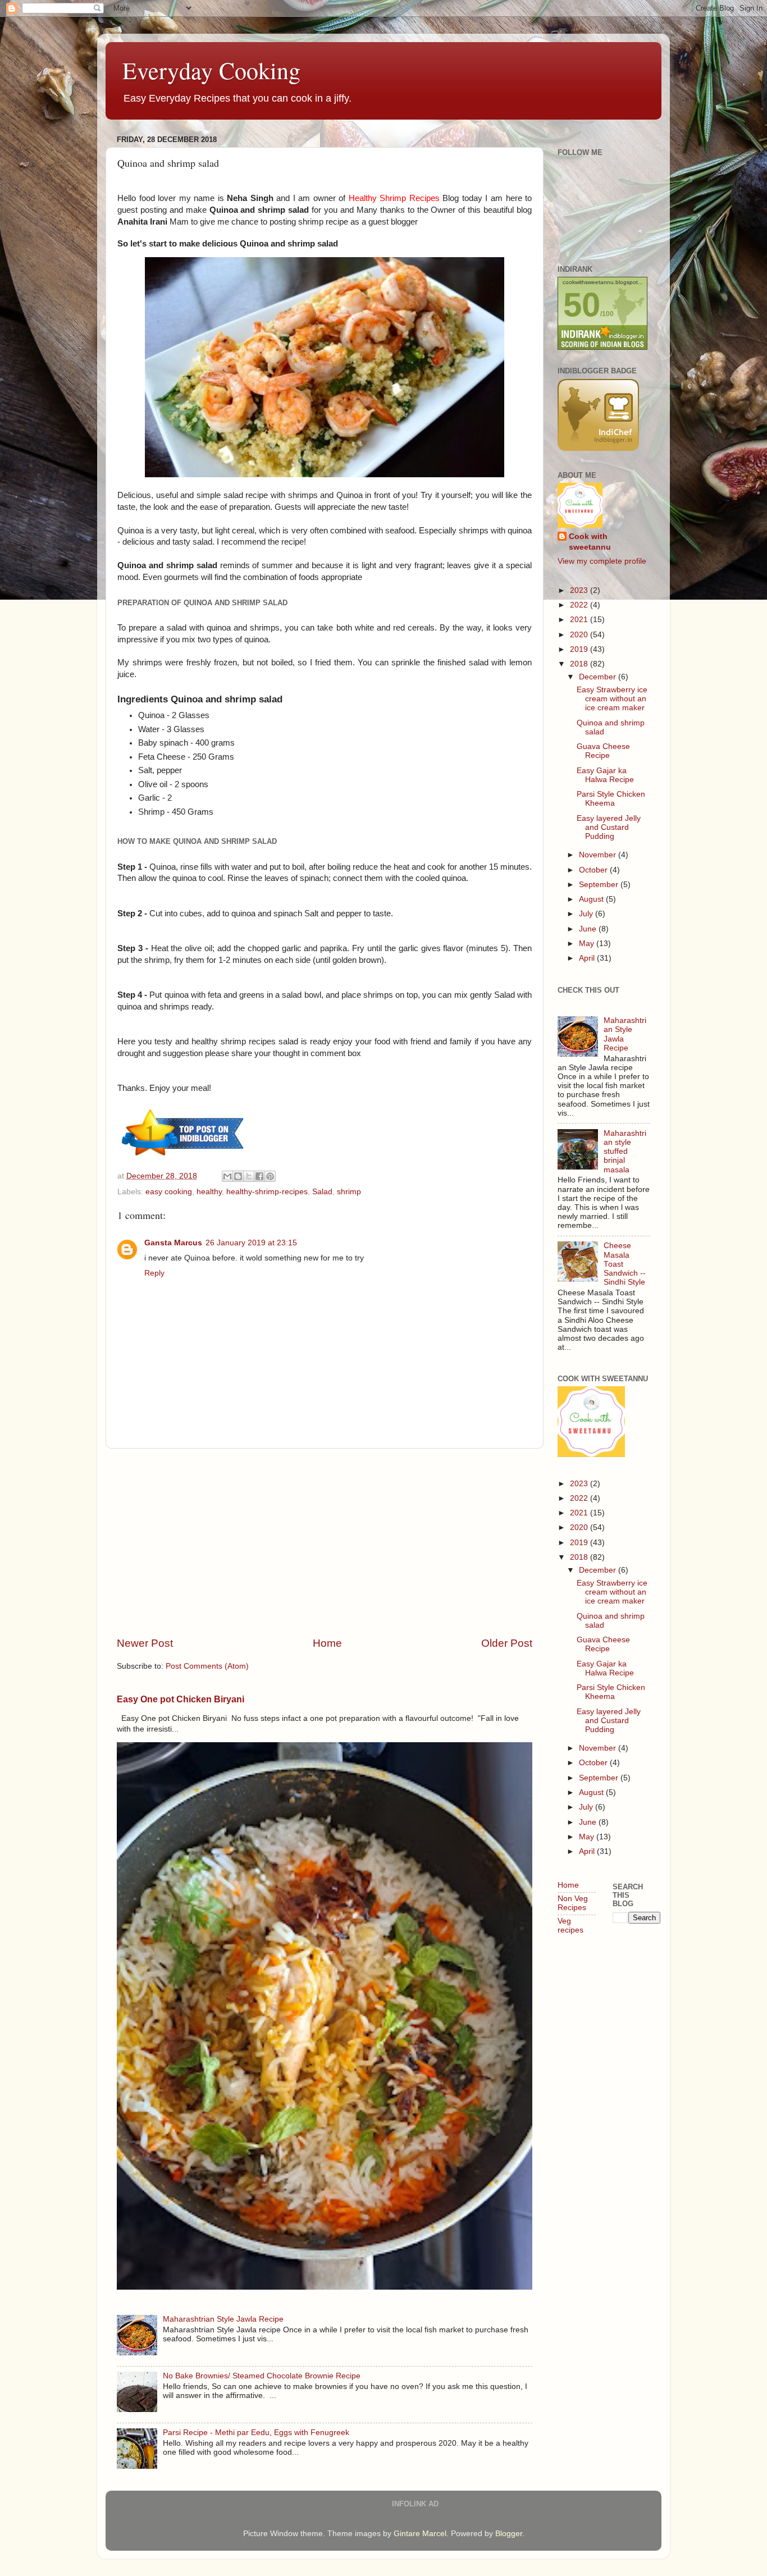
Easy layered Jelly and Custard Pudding (609, 827)
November (599, 855)
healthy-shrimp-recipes (267, 1192)
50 (582, 305)
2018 (580, 664)
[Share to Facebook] (259, 1176)
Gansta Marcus (173, 1243)
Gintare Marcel (420, 2534)
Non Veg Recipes (573, 1903)
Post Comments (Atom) (207, 1666)
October (594, 870)
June (589, 929)
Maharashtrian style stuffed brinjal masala (625, 1152)
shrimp (349, 1192)
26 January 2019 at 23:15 (251, 1243)
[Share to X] (249, 1176)
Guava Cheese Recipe (603, 751)
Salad (322, 1192)
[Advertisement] (325, 1542)
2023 (580, 590)
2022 (580, 605)
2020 (580, 635)
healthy (209, 1192)
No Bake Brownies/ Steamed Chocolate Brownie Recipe (262, 2376)
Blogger (509, 2534)
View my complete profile (602, 561)
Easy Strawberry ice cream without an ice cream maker (612, 699)
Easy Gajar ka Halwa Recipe (605, 775)
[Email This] (227, 1176)
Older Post (507, 1643)
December (599, 677)
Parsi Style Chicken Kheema (611, 799)
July (587, 914)
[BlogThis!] (238, 1176)
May (588, 944)
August (592, 899)
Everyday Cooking (211, 70)
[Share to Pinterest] (270, 1176)
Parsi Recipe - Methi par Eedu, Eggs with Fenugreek (256, 2433)
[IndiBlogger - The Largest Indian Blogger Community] (598, 448)
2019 (580, 649)
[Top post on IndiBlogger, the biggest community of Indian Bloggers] (183, 1157)
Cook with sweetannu (590, 542)
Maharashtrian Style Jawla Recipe (223, 2319)
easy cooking (169, 1192)
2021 (580, 620)
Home (327, 1643)
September (600, 885)
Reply (154, 1273)
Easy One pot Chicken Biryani (181, 1699)
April (588, 958)
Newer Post (145, 1643)
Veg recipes (570, 1926)
